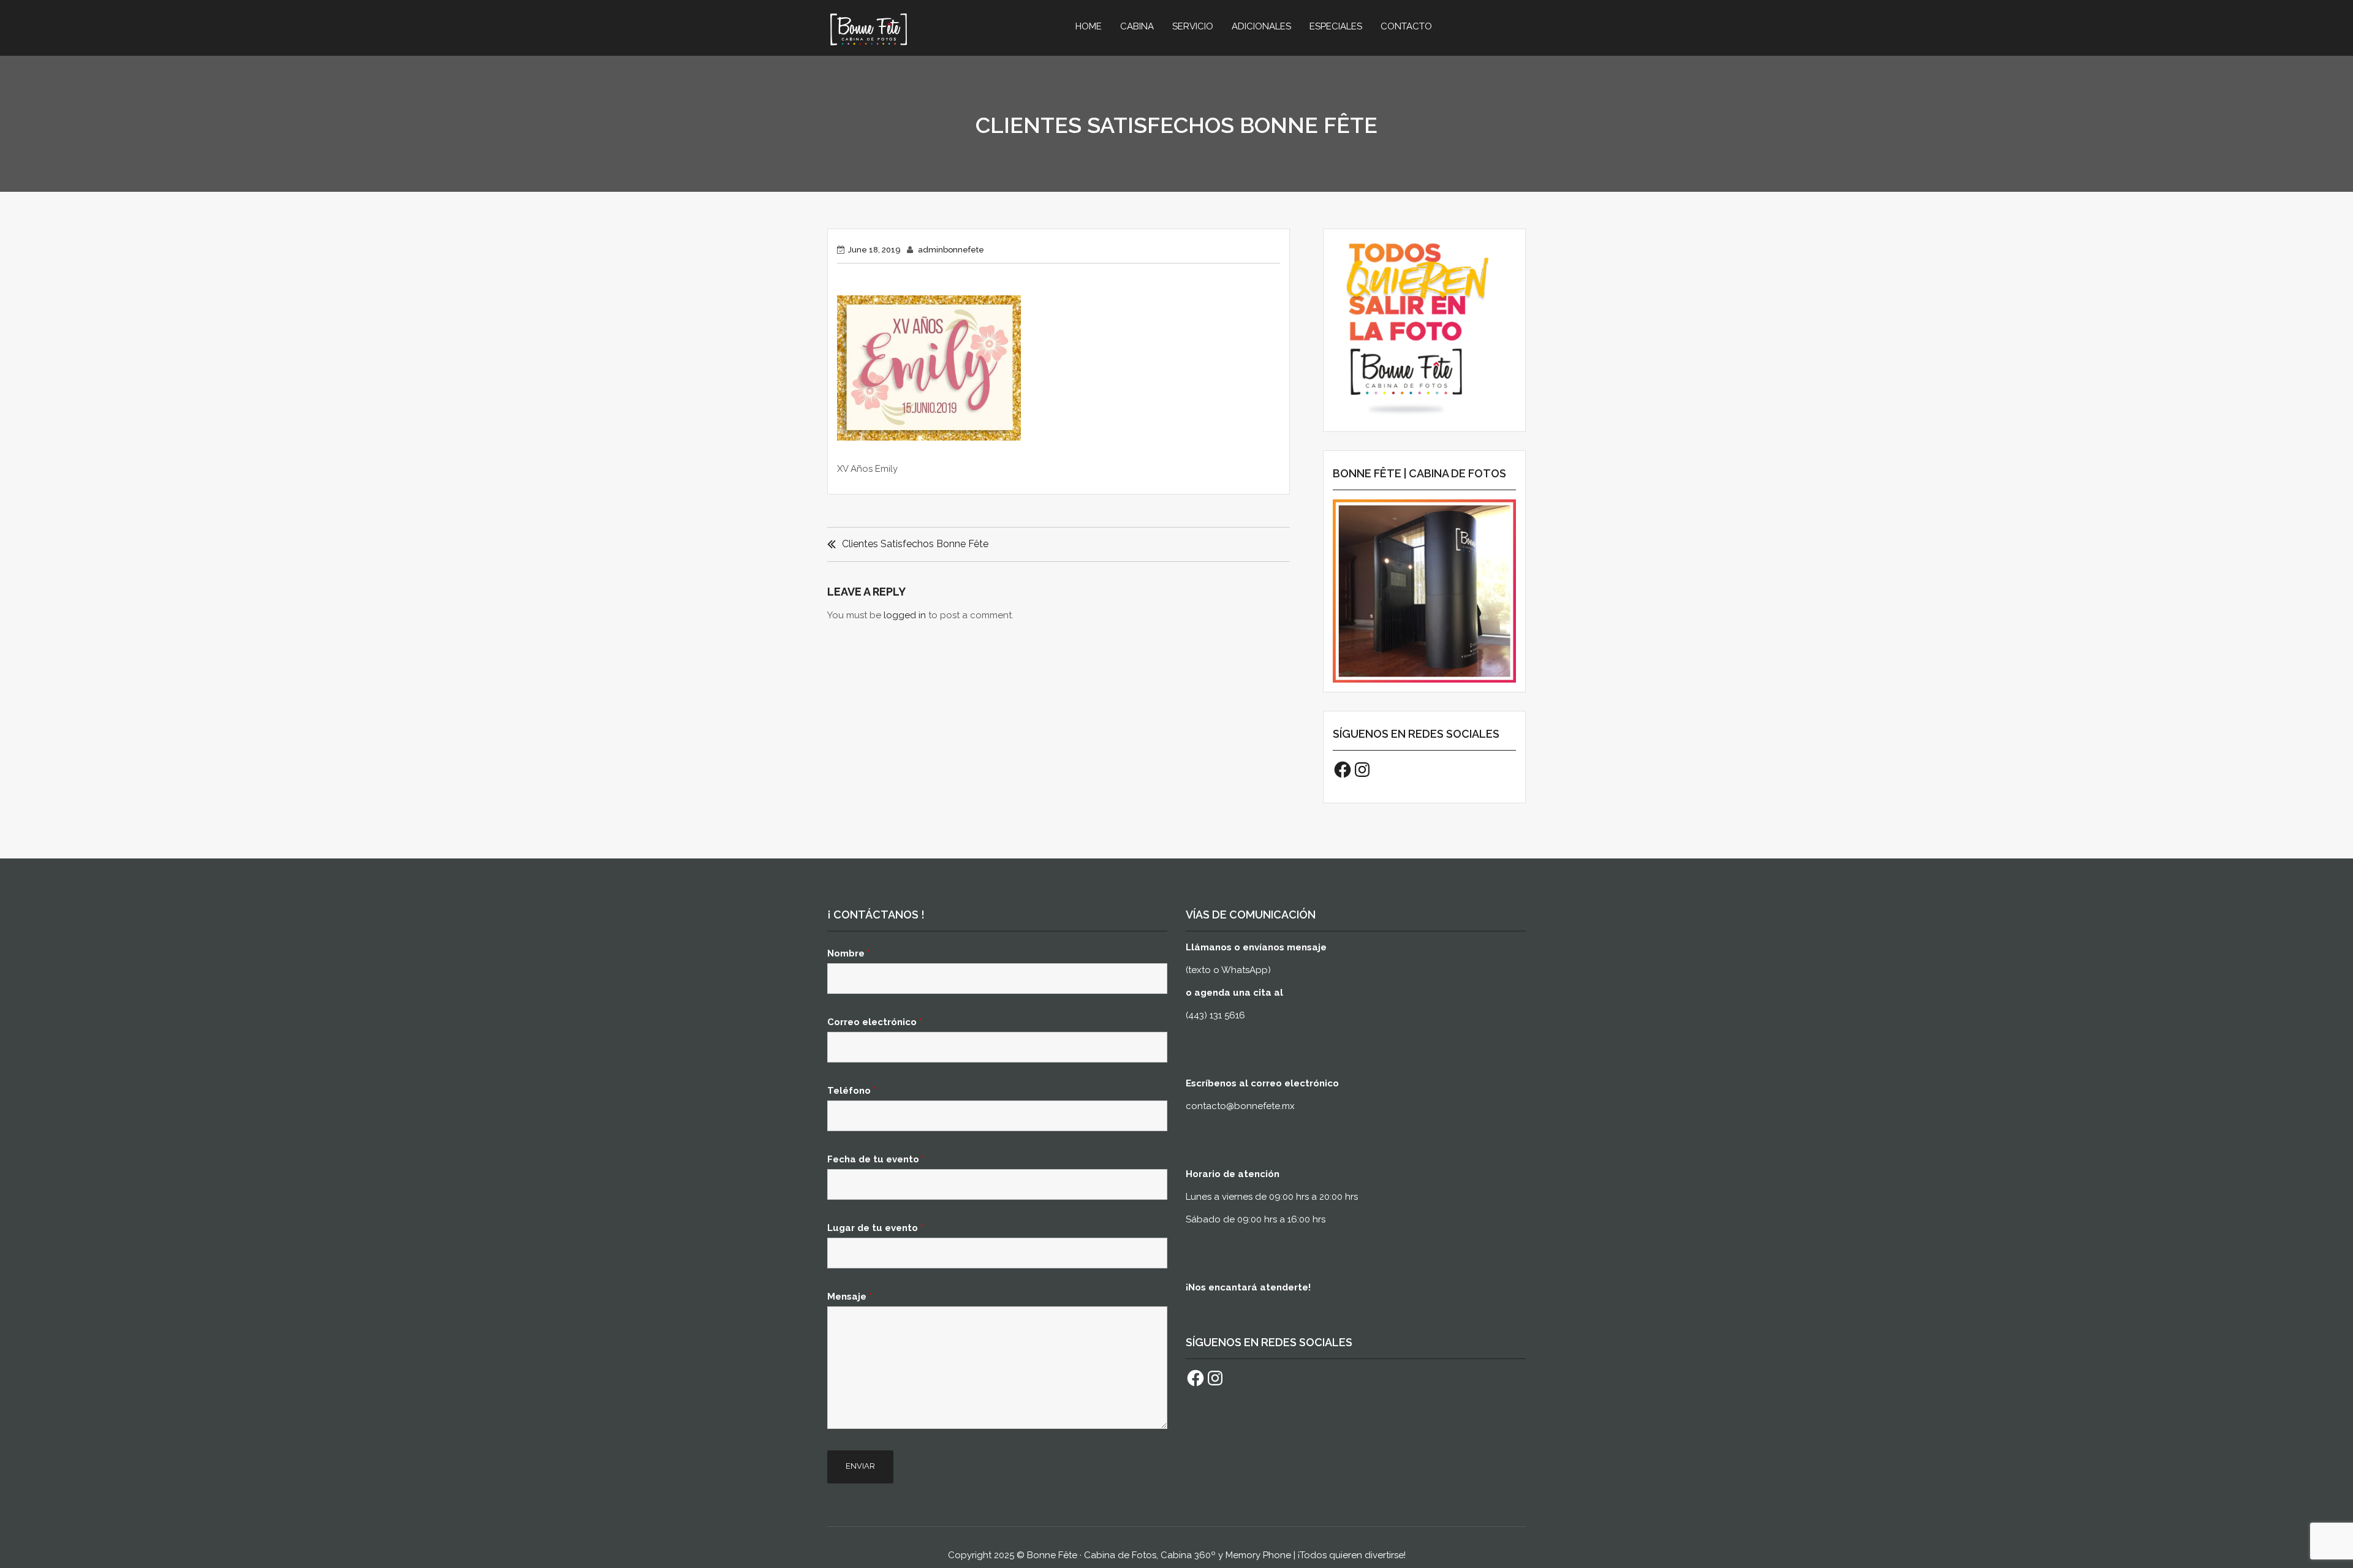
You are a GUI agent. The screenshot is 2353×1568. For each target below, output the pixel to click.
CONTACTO (1406, 26)
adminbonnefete (951, 250)
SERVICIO (1193, 26)
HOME (1089, 26)
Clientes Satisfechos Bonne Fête (915, 544)
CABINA (1137, 26)
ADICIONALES (1261, 26)
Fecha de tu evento (876, 1159)
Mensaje (850, 1297)
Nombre (849, 953)
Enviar (860, 1466)
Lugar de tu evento (875, 1228)
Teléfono (852, 1091)
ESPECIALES (1336, 26)
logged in (905, 615)
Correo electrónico (875, 1022)
